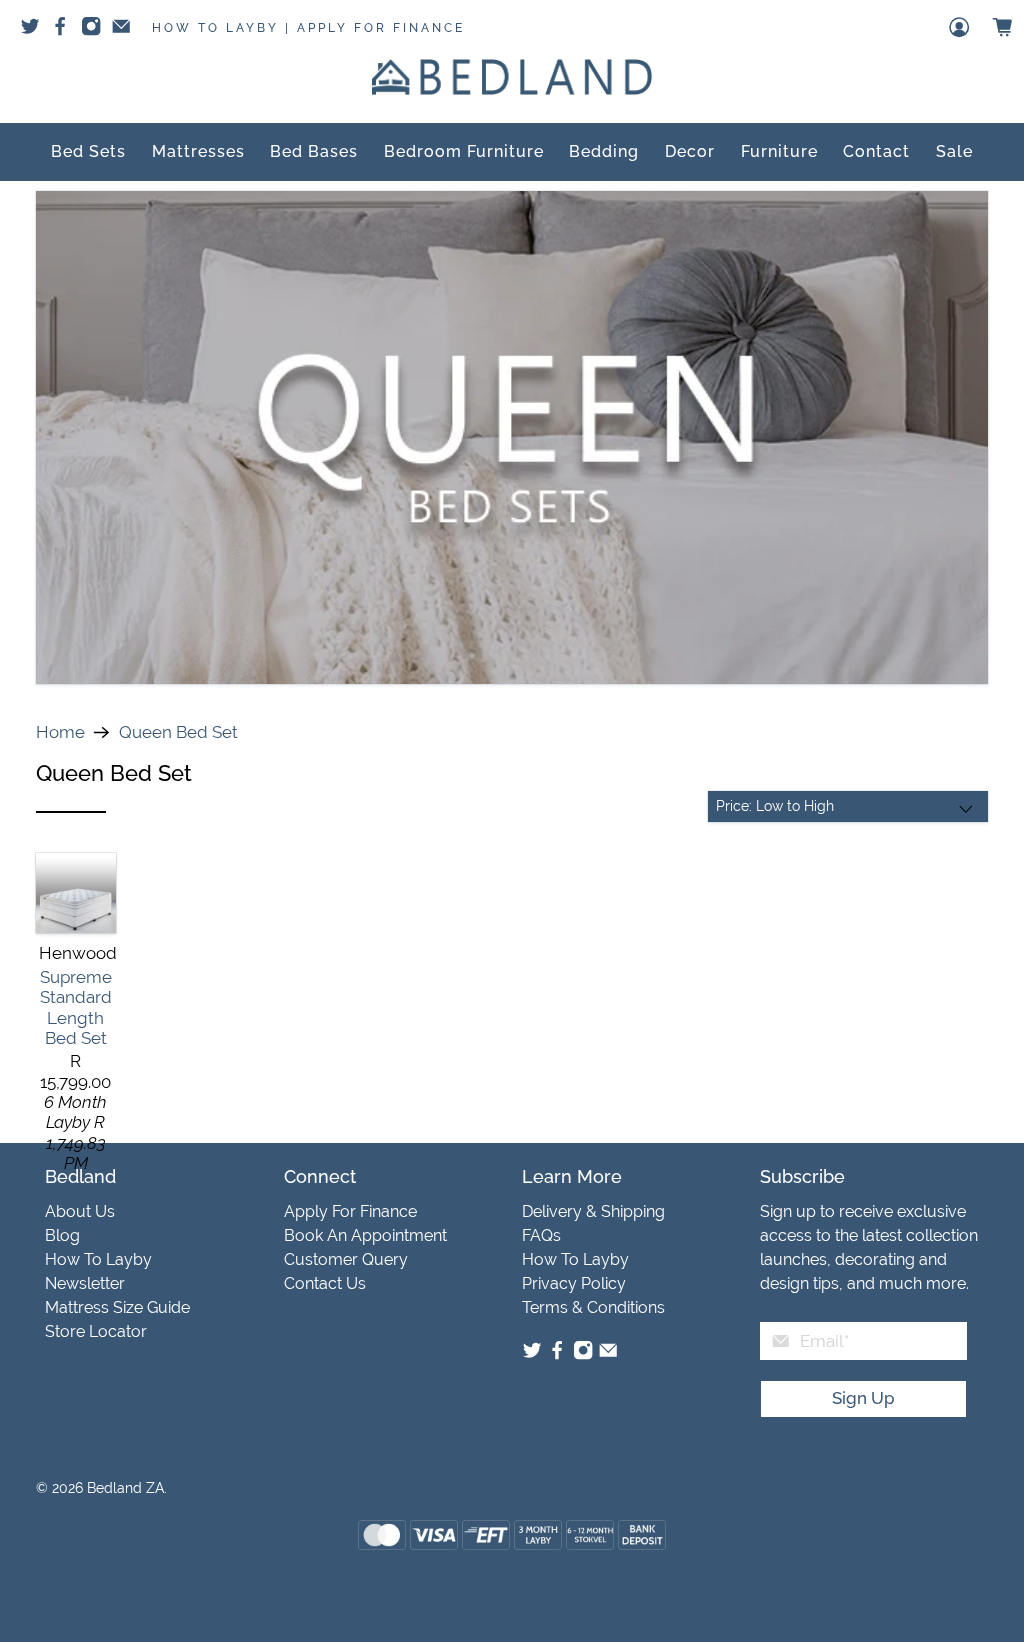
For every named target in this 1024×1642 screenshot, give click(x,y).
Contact (876, 151)
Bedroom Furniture (464, 151)
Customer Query (346, 1259)
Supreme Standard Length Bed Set (76, 1007)
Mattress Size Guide (117, 1307)
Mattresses (198, 151)
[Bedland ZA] (512, 77)
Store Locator (96, 1331)
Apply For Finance (381, 28)
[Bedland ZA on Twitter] (532, 1355)
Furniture (779, 151)
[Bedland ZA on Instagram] (583, 1355)
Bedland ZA (125, 1488)
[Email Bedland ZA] (608, 1355)
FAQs (541, 1235)
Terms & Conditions (593, 1307)
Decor (690, 151)
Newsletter (85, 1283)
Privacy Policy (574, 1283)
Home (60, 732)
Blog (62, 1235)
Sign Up (863, 1398)
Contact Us (325, 1283)
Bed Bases (314, 151)
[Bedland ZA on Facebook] (557, 1355)
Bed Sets (88, 151)
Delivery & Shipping (593, 1211)
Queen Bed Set (178, 732)
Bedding (604, 151)
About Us (80, 1211)
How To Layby (215, 28)
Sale (954, 151)
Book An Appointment (365, 1235)
